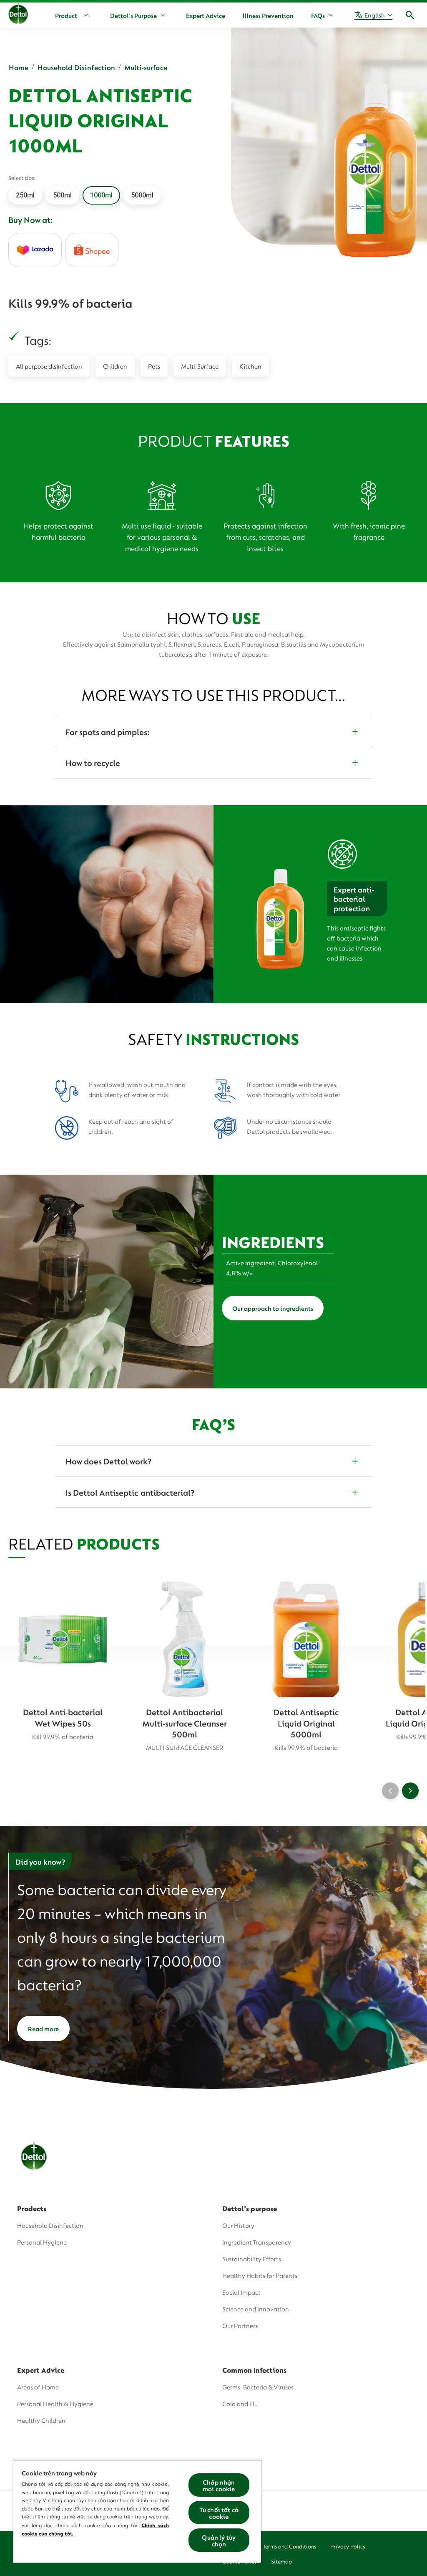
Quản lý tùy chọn (219, 2540)
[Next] (410, 1791)
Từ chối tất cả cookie (219, 2513)
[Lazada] (35, 250)
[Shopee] (92, 250)
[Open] (410, 15)
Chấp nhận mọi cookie (219, 2485)
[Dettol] (18, 16)
